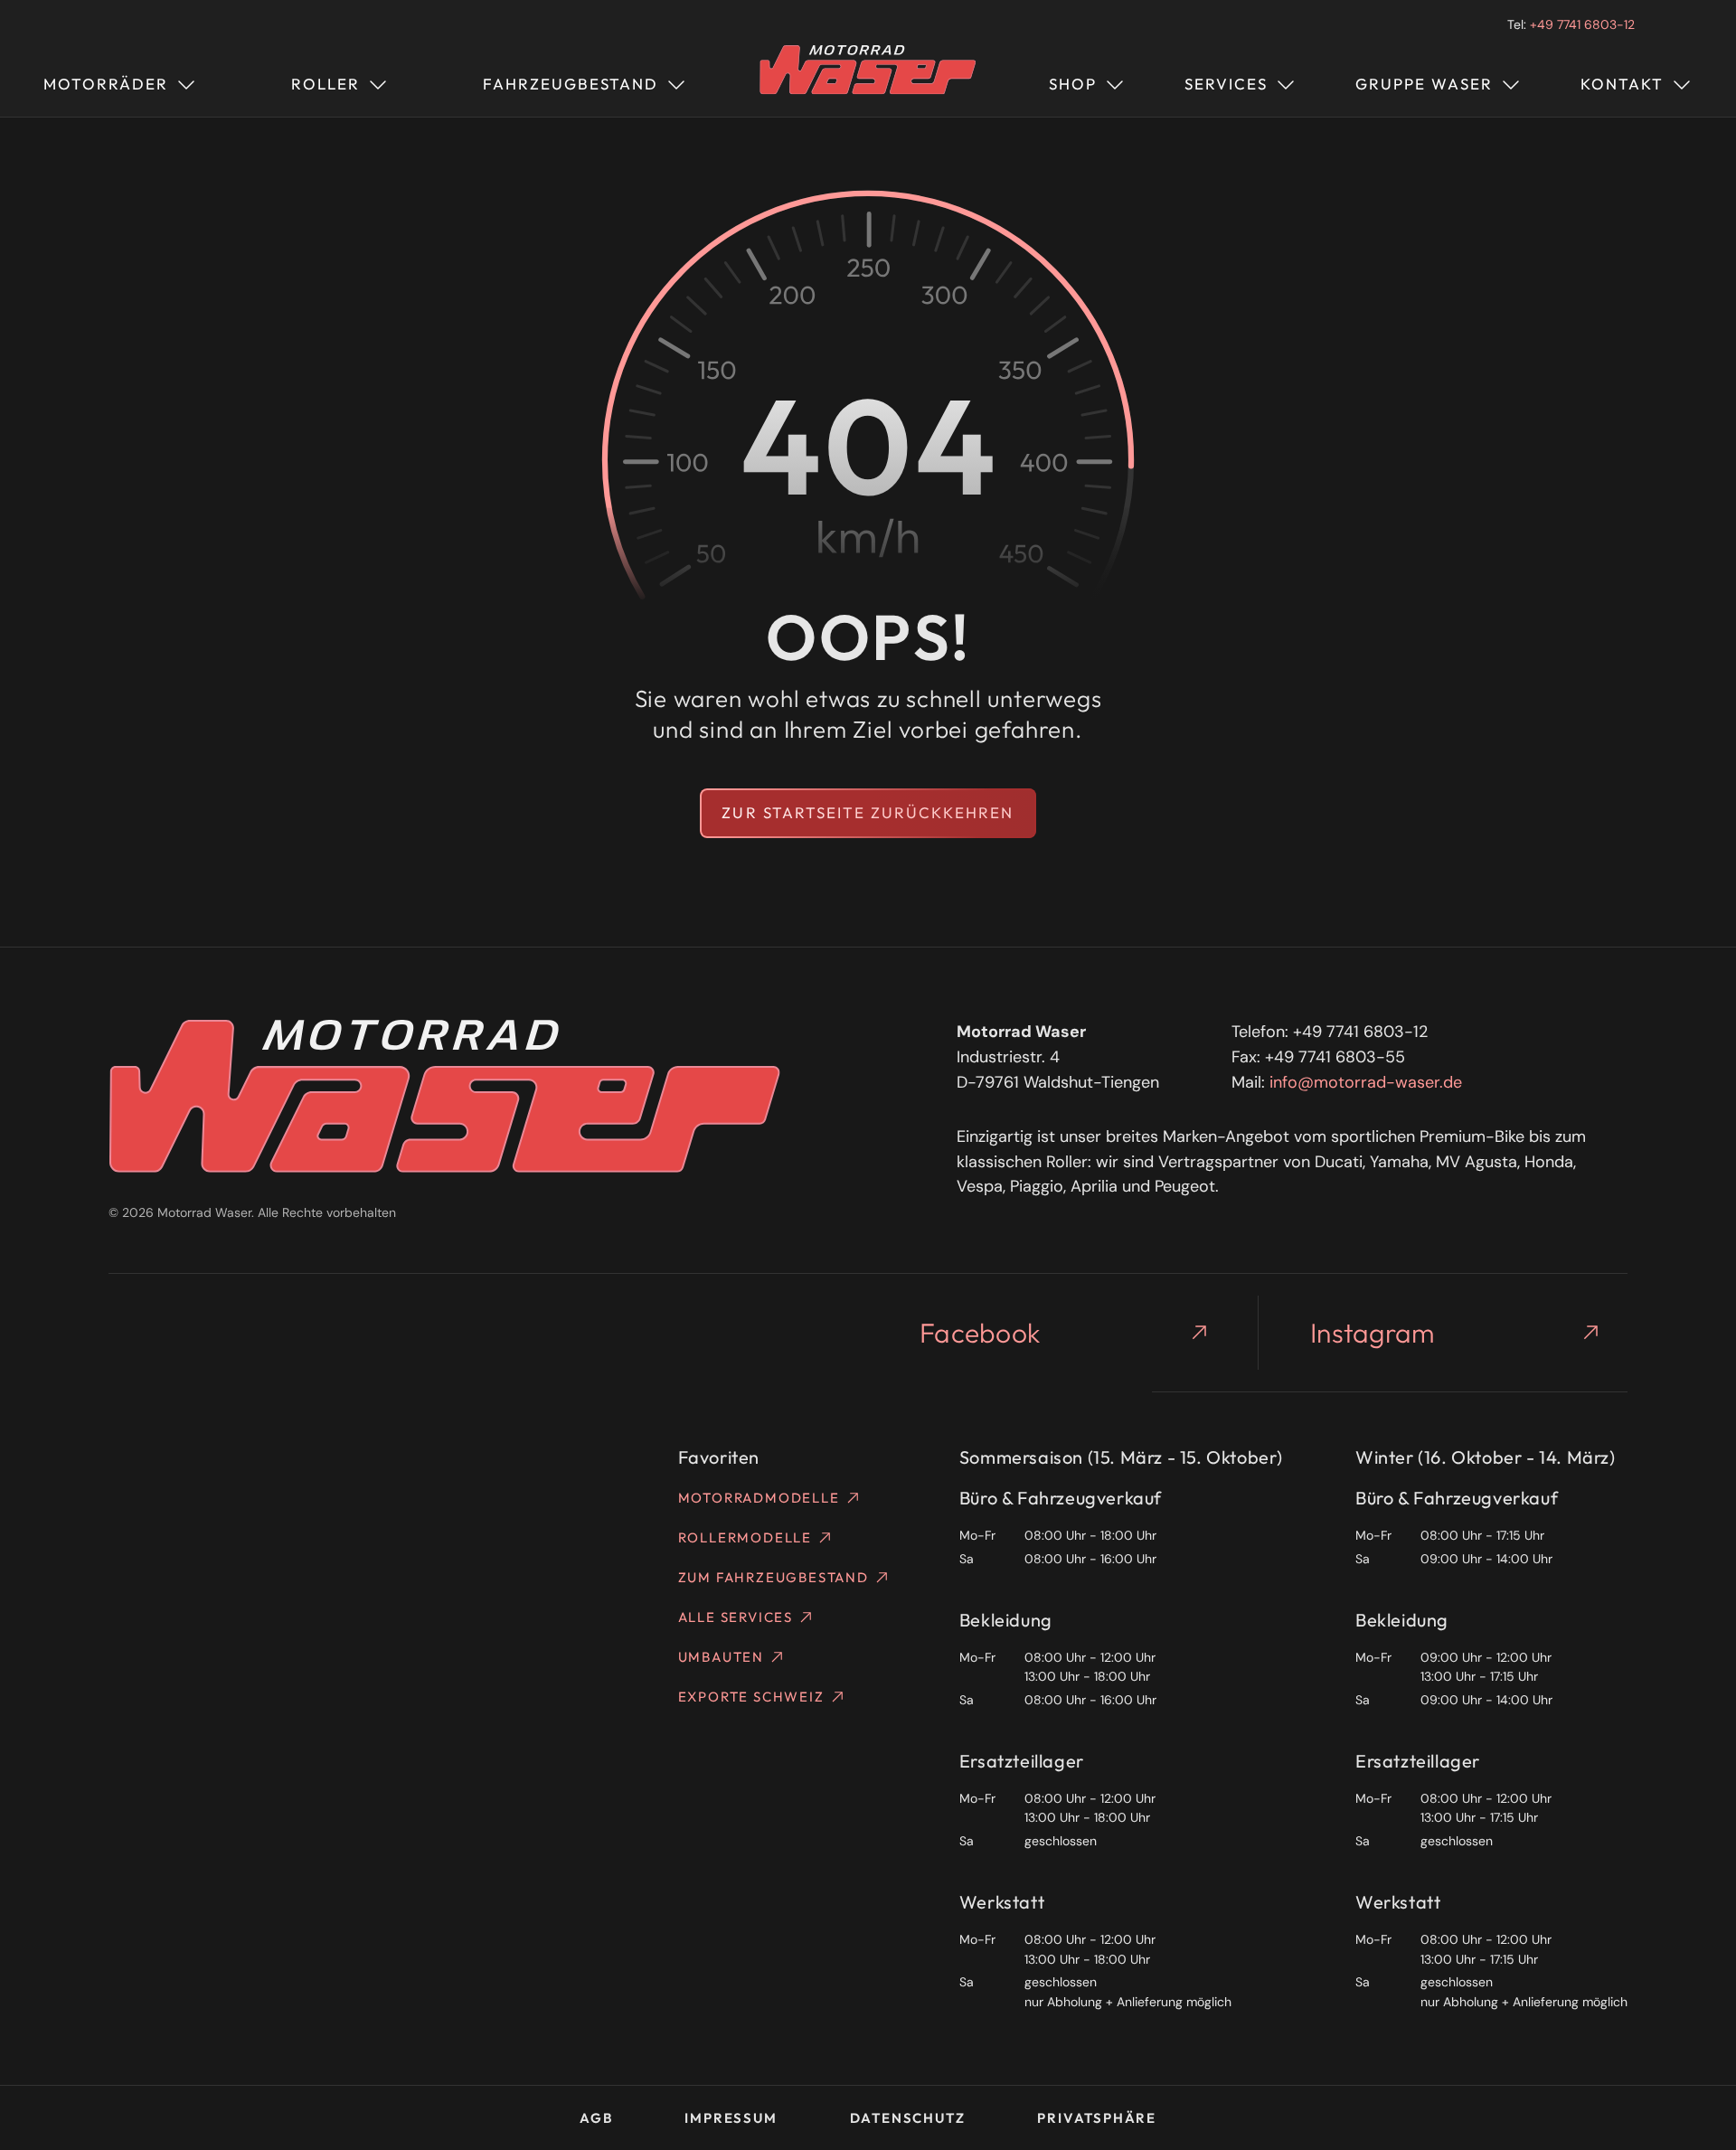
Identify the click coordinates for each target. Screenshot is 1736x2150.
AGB (596, 2118)
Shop (1073, 84)
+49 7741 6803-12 (1582, 24)
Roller (325, 84)
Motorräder (106, 84)
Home (868, 81)
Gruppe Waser (1424, 84)
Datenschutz (908, 2118)
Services (1226, 84)
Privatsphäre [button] (1097, 2118)
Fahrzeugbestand (571, 84)
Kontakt (1622, 84)
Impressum (731, 2118)
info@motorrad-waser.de (1366, 1082)
